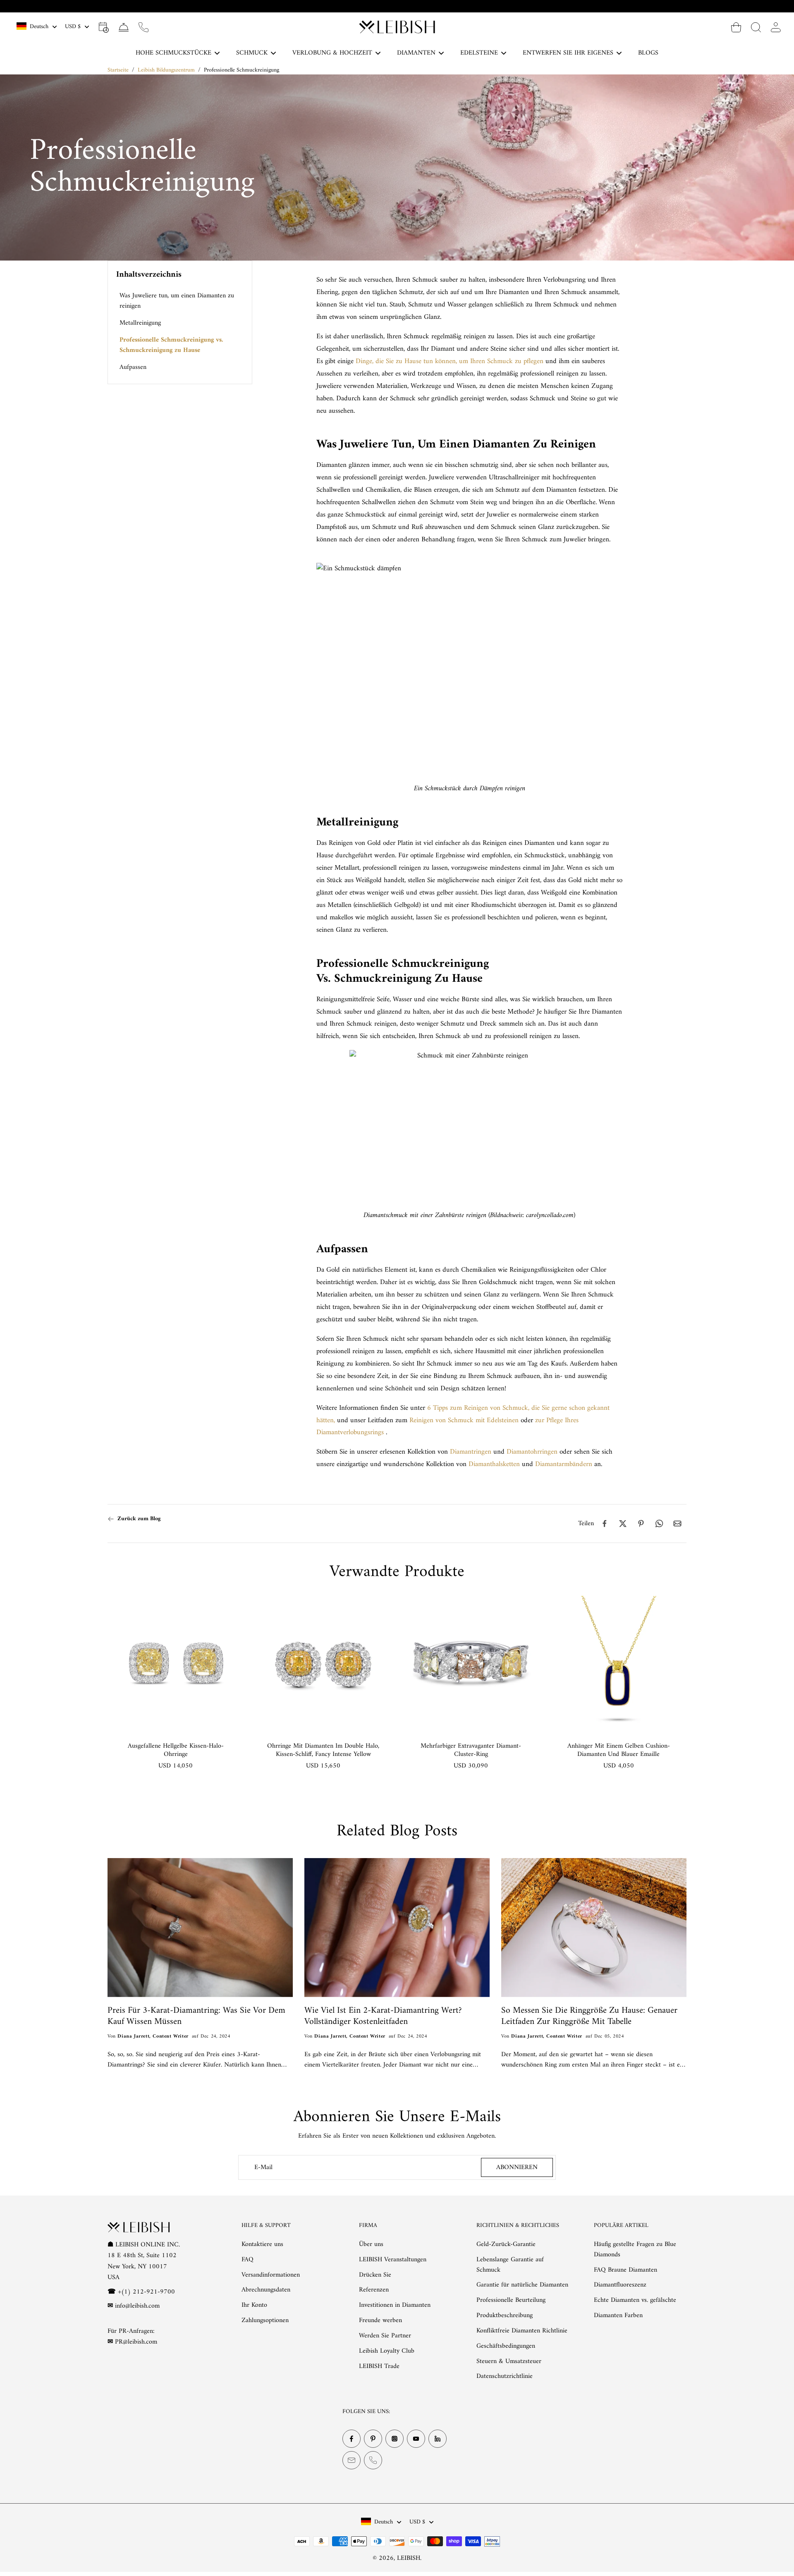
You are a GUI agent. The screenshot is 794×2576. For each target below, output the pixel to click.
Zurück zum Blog (139, 1519)
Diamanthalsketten (494, 1464)
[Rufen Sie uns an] (143, 27)
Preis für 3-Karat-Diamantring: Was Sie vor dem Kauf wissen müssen (196, 2016)
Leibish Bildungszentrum (166, 70)
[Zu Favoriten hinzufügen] (229, 1610)
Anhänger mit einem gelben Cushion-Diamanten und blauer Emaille (619, 1750)
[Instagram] (395, 2439)
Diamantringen (471, 1452)
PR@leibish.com (136, 2342)
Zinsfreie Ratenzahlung (402, 6)
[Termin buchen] (104, 27)
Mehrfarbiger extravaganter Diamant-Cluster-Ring (471, 1750)
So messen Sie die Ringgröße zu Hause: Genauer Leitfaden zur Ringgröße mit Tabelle (589, 2016)
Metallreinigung (140, 323)
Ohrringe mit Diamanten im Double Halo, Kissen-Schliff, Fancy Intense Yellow (323, 1750)
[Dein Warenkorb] (736, 27)
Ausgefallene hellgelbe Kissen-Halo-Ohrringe (176, 1750)
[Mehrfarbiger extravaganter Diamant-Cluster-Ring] (471, 1664)
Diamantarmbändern (564, 1464)
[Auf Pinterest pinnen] (641, 1524)
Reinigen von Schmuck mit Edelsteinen (464, 1421)
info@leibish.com (137, 2306)
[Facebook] (352, 2439)
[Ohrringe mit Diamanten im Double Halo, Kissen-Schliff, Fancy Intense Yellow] (323, 1664)
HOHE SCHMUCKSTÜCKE (173, 53)
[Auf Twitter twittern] (623, 1524)
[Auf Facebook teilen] (605, 1524)
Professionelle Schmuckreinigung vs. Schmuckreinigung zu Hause (171, 345)
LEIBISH (409, 2558)
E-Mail (263, 2168)
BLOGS (648, 53)
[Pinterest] (373, 2439)
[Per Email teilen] (677, 1524)
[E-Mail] (352, 2461)
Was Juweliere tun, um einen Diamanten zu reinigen (177, 301)
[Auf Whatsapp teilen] (659, 1524)
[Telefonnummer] (373, 2461)
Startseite (118, 70)
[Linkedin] (438, 2439)
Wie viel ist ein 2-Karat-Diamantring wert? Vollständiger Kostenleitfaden (383, 2016)
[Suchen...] (756, 27)
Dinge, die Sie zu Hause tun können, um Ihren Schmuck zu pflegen (450, 361)
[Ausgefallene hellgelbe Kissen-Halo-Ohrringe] (176, 1664)
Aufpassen (133, 367)
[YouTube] (416, 2439)
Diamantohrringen (532, 1452)
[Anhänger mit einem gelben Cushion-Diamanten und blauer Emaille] (618, 1664)
